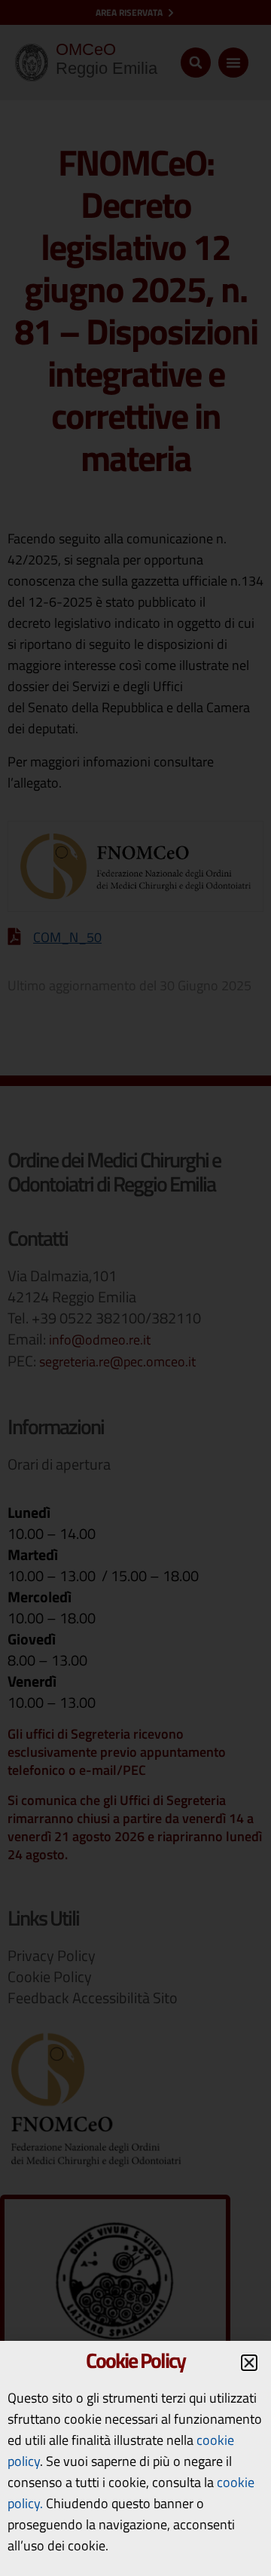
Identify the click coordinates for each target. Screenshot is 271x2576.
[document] (135, 1288)
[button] (249, 2363)
